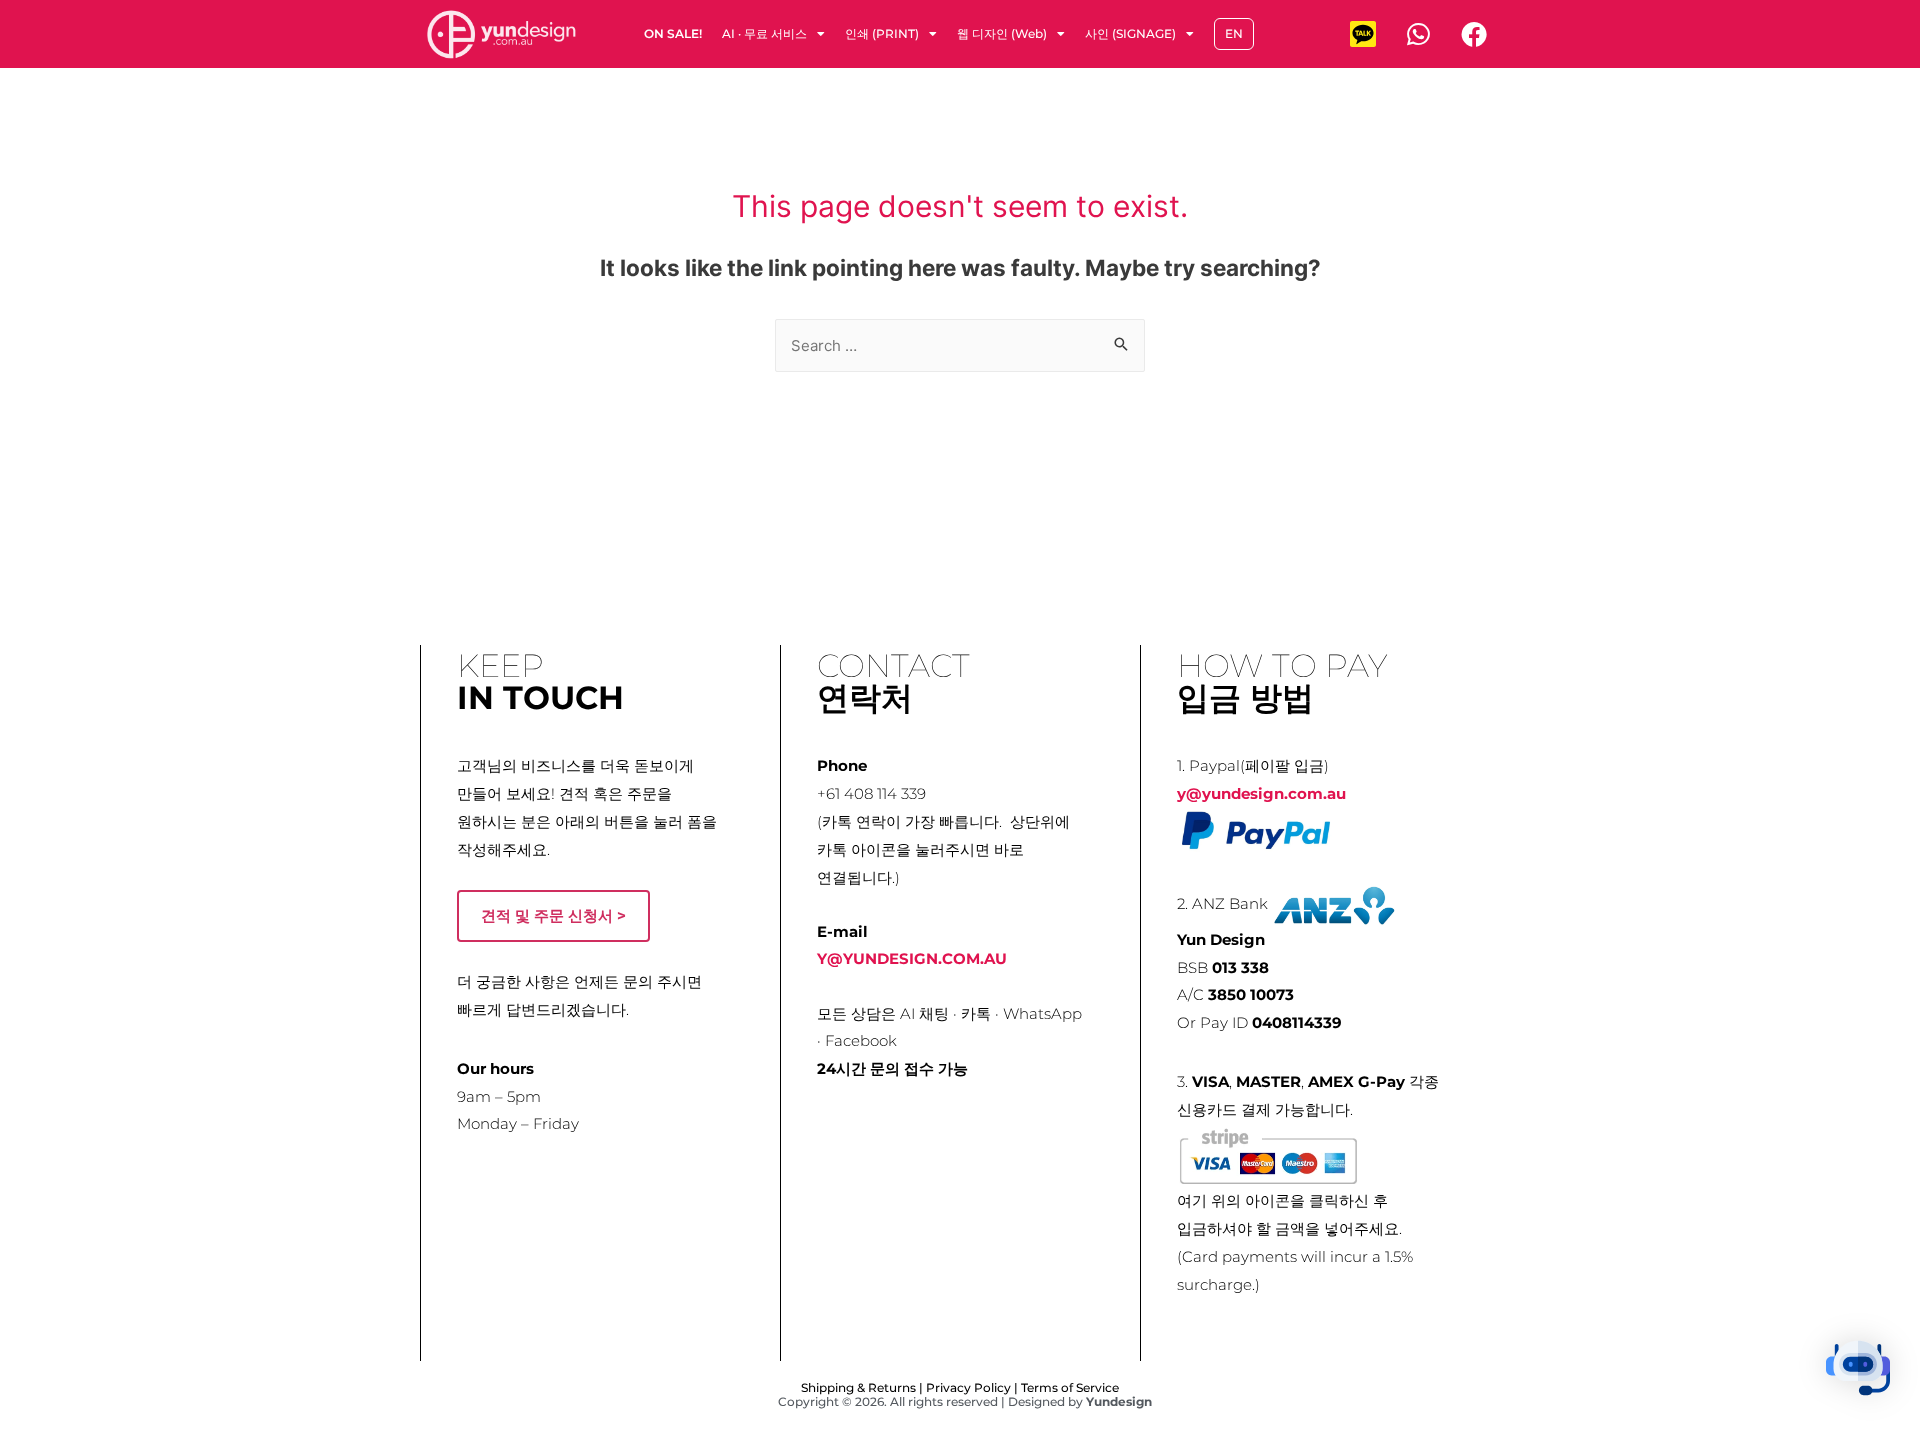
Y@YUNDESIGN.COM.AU (912, 958)
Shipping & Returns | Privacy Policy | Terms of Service (960, 1387)
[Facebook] (1474, 34)
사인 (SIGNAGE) (1130, 33)
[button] (1858, 1368)
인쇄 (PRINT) (882, 33)
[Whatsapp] (1418, 34)
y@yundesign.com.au (1261, 793)
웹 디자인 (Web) (1002, 33)
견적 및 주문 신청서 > (553, 915)
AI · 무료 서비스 (764, 33)
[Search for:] (960, 345)
